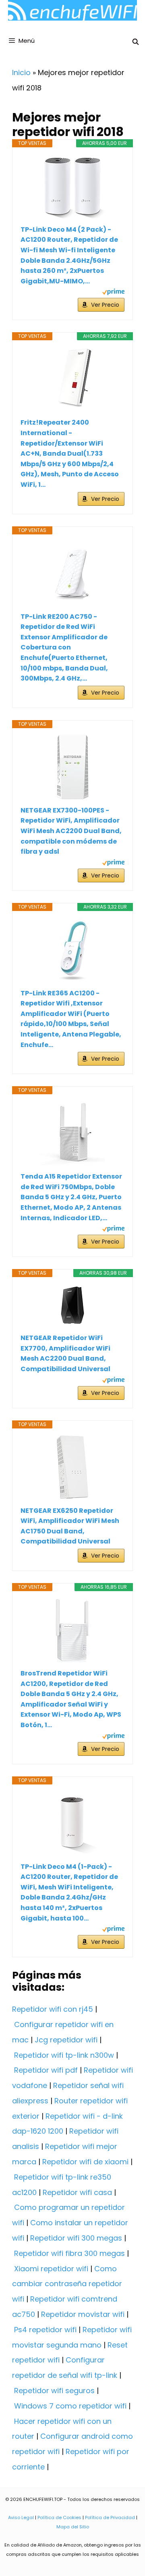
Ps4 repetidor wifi (45, 2330)
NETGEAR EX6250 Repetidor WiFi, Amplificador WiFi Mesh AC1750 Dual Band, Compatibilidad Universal (70, 1526)
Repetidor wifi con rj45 (53, 2009)
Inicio (21, 72)
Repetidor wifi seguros (54, 2391)
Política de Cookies (59, 2517)
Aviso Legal (21, 2517)
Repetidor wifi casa (77, 2192)
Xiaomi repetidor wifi (51, 2269)
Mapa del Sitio (73, 2527)
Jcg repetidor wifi (66, 2040)
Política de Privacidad (110, 2517)
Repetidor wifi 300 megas (76, 2238)
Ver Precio (105, 305)
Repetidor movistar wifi (83, 2314)
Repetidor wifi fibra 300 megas (69, 2253)
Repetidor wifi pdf (46, 2070)
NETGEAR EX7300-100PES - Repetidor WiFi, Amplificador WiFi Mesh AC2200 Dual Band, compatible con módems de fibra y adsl (71, 831)
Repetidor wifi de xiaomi (85, 2162)
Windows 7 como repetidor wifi (70, 2406)
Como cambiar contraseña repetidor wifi (67, 2284)
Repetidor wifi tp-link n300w (64, 2055)
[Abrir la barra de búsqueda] (136, 42)
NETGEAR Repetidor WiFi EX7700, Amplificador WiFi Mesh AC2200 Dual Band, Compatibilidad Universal (65, 1353)
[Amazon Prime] (113, 293)
